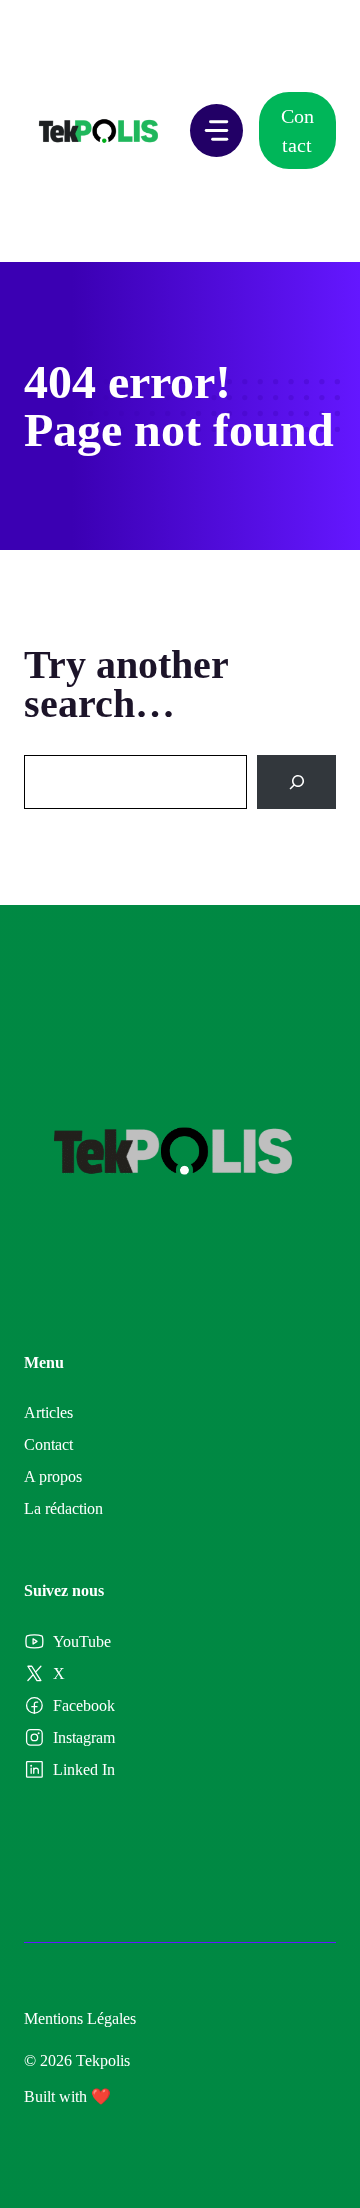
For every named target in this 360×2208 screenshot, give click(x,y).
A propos (53, 1476)
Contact (297, 130)
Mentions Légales (80, 2018)
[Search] (296, 781)
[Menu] (216, 130)
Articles (48, 1412)
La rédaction (63, 1508)
